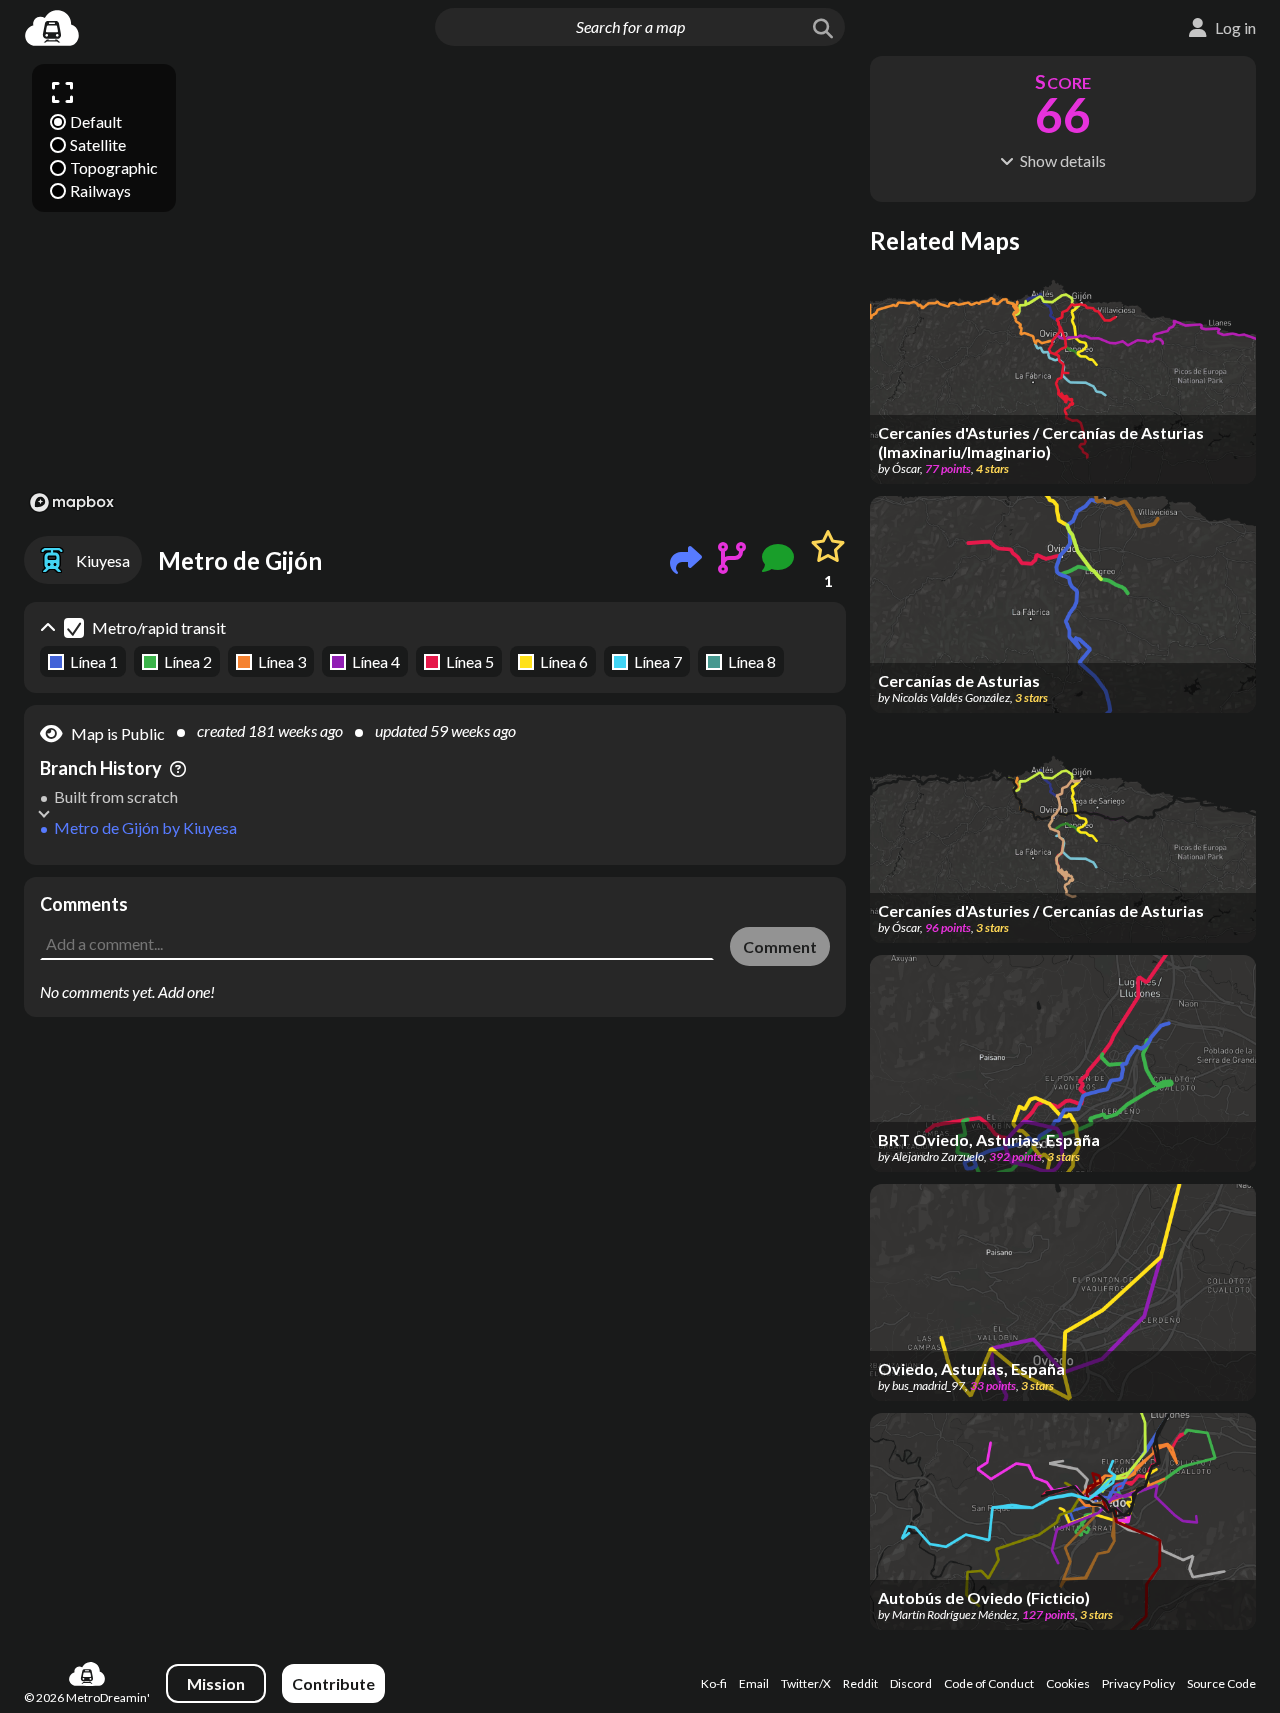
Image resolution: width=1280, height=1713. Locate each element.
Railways (100, 190)
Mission (216, 1683)
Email (754, 1683)
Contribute (333, 1683)
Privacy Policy (1138, 1683)
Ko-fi (714, 1683)
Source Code (1221, 1683)
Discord (911, 1683)
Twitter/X (806, 1683)
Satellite (98, 144)
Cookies (1068, 1683)
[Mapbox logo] (72, 502)
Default (96, 121)
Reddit (860, 1683)
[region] (435, 287)
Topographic (114, 167)
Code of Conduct (989, 1683)
